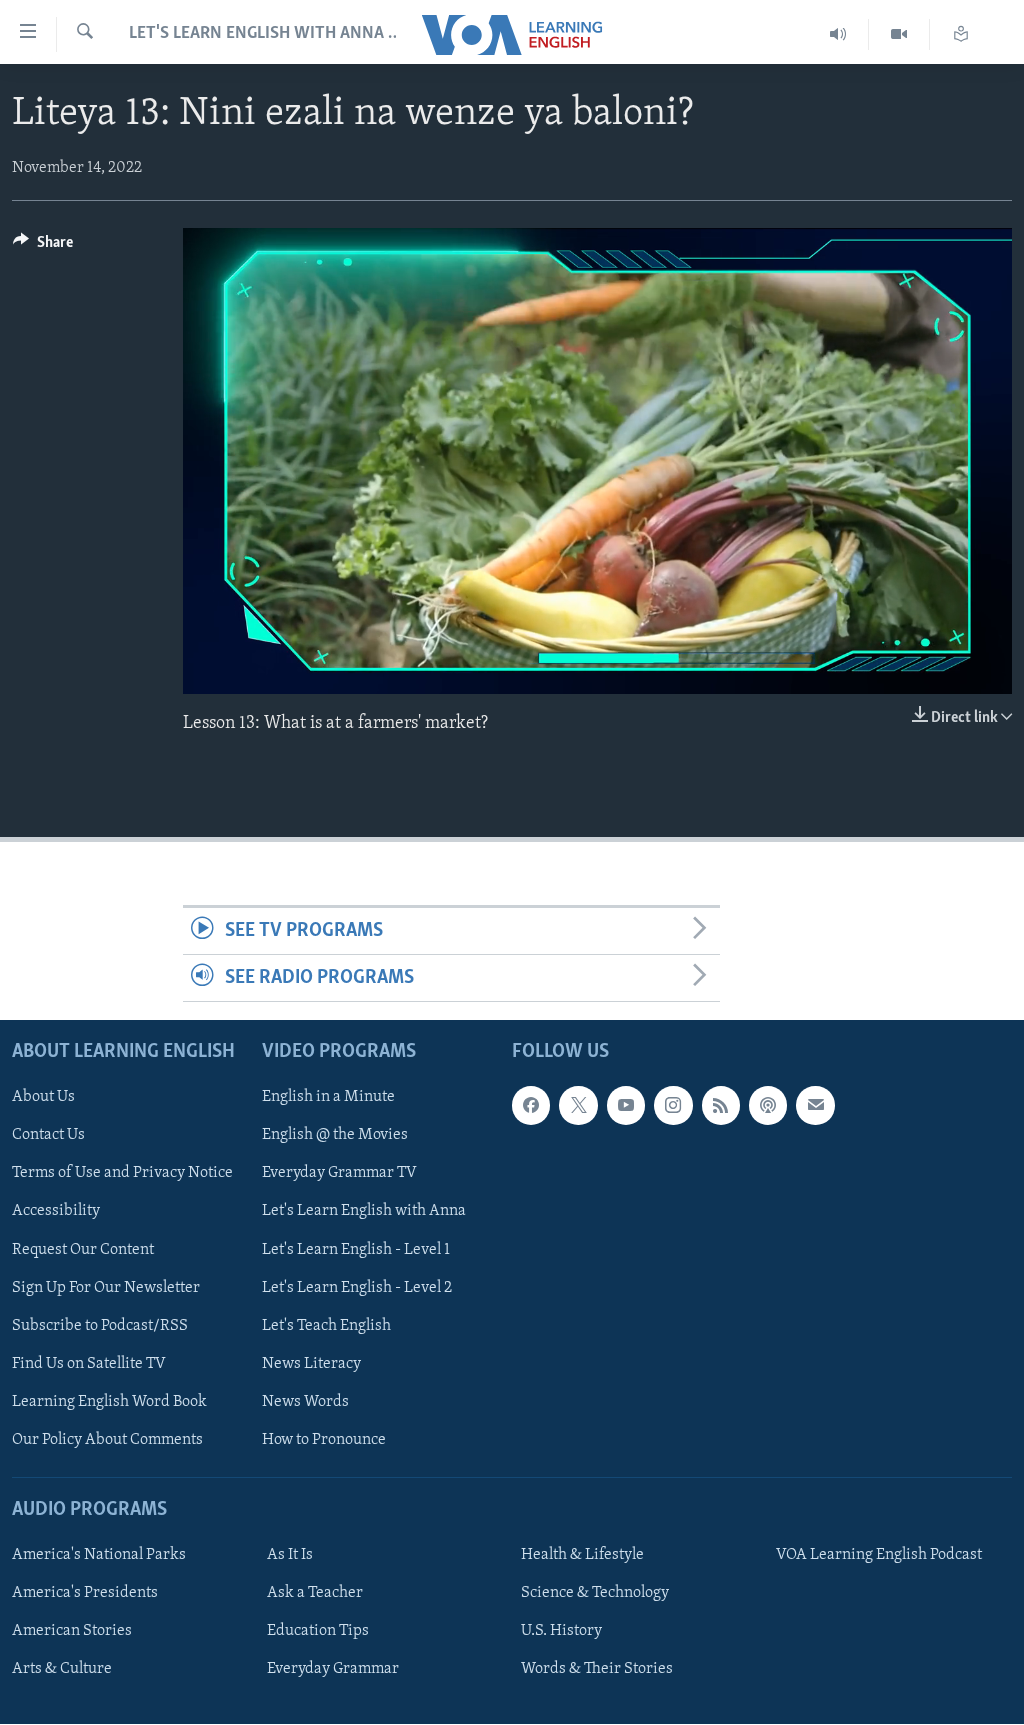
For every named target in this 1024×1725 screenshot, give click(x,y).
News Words (305, 1402)
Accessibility (56, 1212)
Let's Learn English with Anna (364, 1212)
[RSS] (721, 1106)
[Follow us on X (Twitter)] (578, 1106)
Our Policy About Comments (107, 1440)
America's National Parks (99, 1555)
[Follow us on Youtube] (626, 1106)
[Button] (43, 247)
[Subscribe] (815, 1106)
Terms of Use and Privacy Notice (122, 1174)
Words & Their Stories (597, 1670)
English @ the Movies (335, 1136)
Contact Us (48, 1136)
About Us (43, 1098)
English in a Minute (328, 1098)
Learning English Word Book (109, 1402)
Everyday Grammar (333, 1670)
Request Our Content (83, 1250)
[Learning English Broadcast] (838, 34)
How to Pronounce (324, 1440)
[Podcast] (768, 1106)
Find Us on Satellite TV (89, 1364)
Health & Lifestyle (582, 1555)
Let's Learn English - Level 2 (357, 1288)
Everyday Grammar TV (339, 1174)
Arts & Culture (62, 1670)
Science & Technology (595, 1593)
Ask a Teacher (315, 1593)
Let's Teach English (326, 1326)
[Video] (899, 34)
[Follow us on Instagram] (673, 1106)
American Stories (72, 1631)
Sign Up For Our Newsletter (106, 1288)
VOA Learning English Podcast (879, 1555)
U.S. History (561, 1631)
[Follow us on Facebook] (531, 1106)
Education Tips (318, 1631)
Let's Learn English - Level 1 (356, 1250)
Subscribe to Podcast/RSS (100, 1326)
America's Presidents (85, 1593)
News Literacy (311, 1364)
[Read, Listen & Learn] (961, 34)
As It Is (290, 1555)
